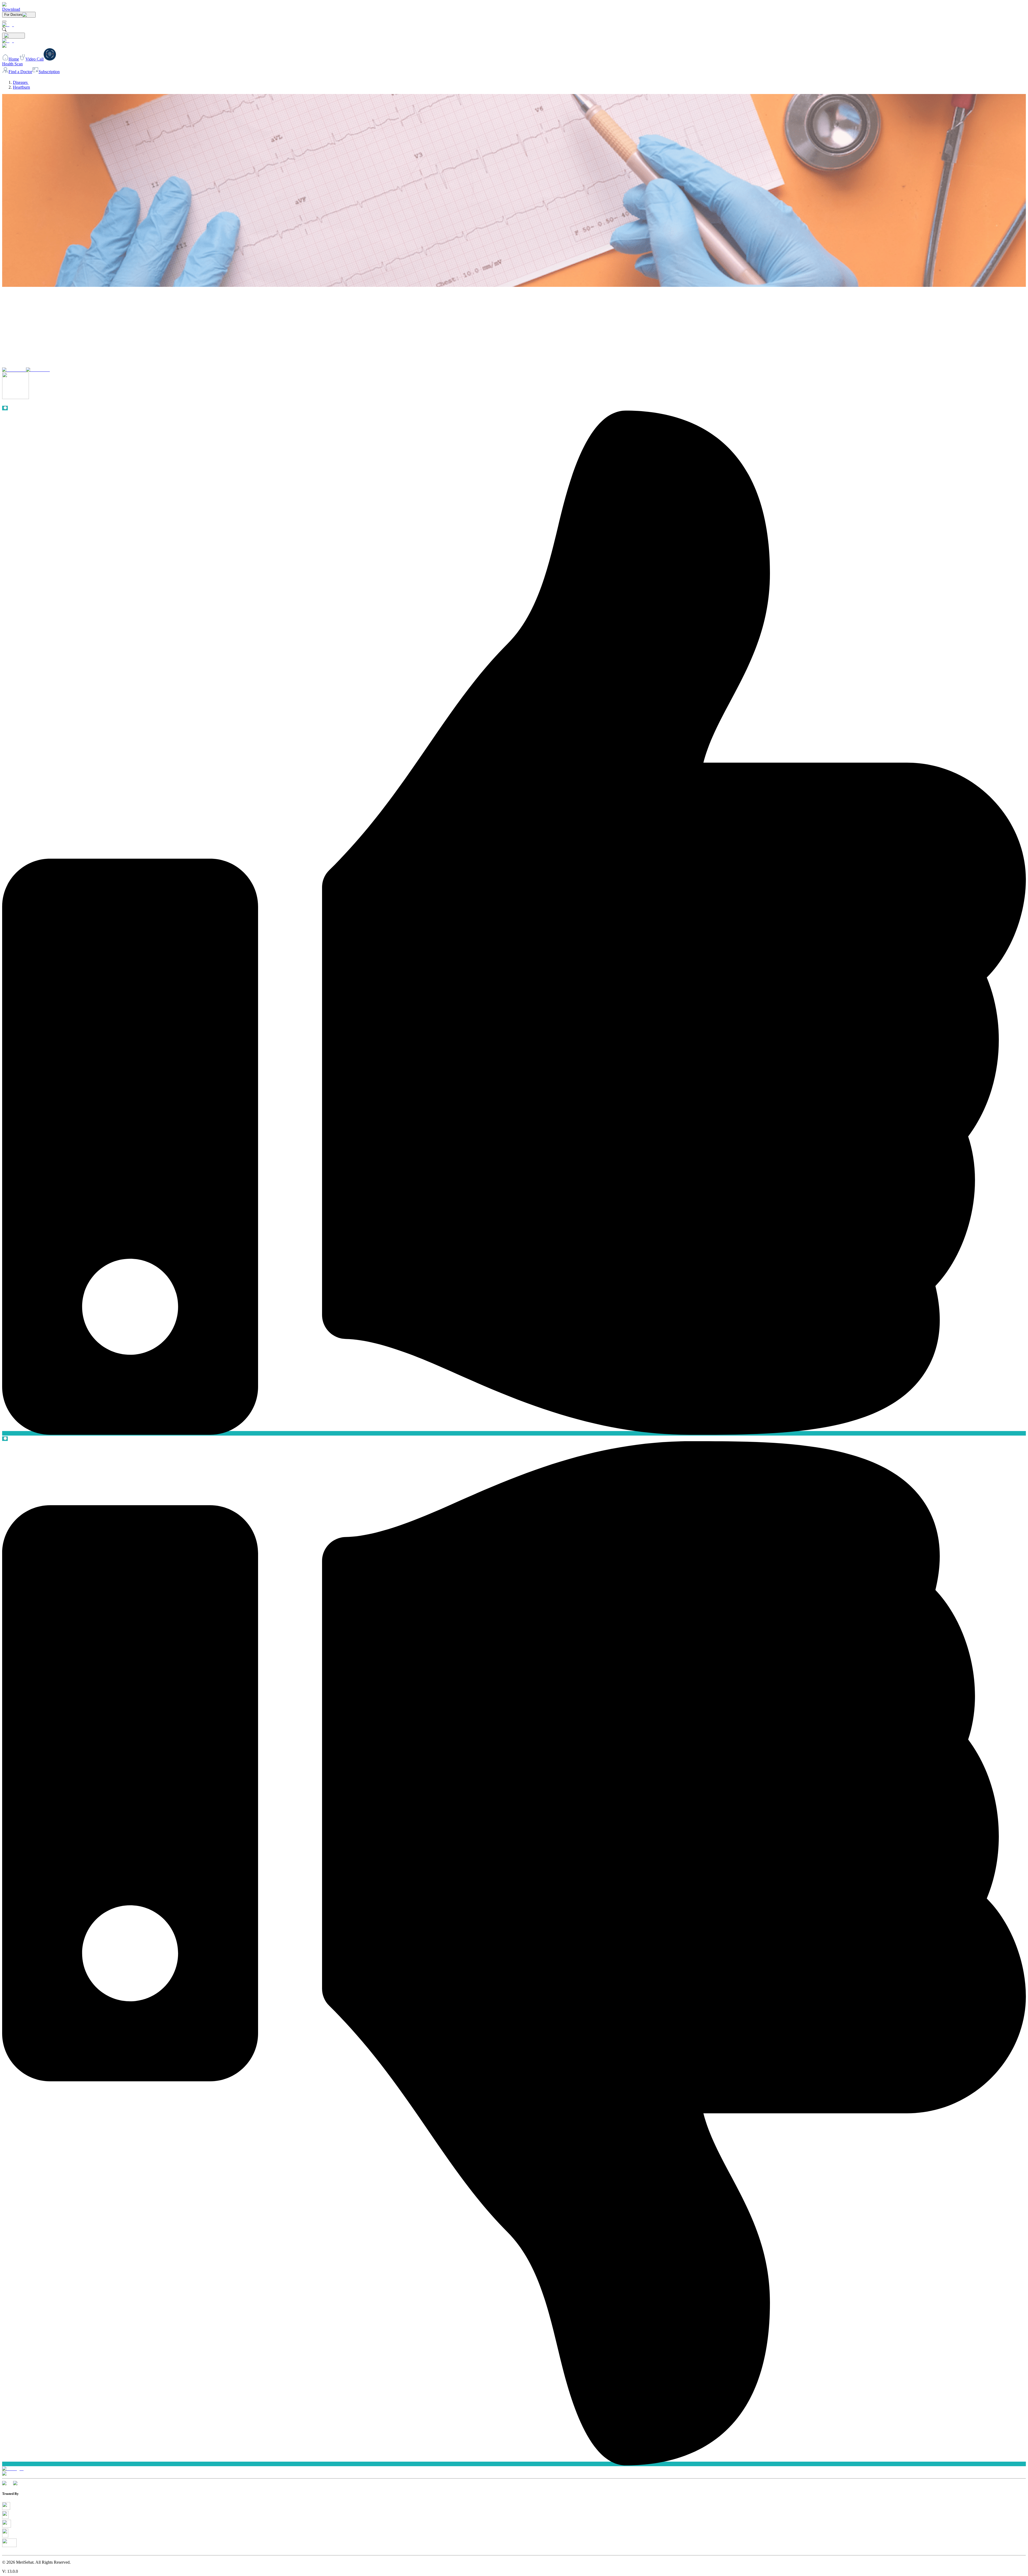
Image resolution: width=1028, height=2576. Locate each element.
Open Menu (514, 1288)
